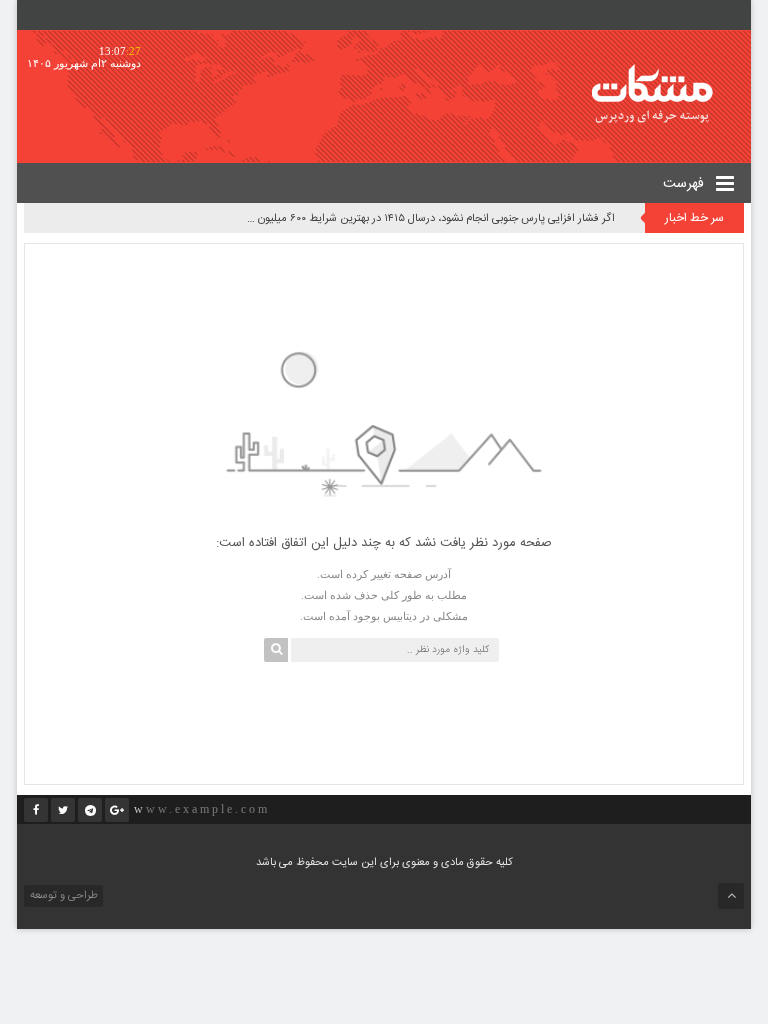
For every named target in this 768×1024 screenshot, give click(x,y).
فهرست (685, 184)
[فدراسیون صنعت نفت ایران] (666, 93)
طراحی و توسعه (62, 896)
